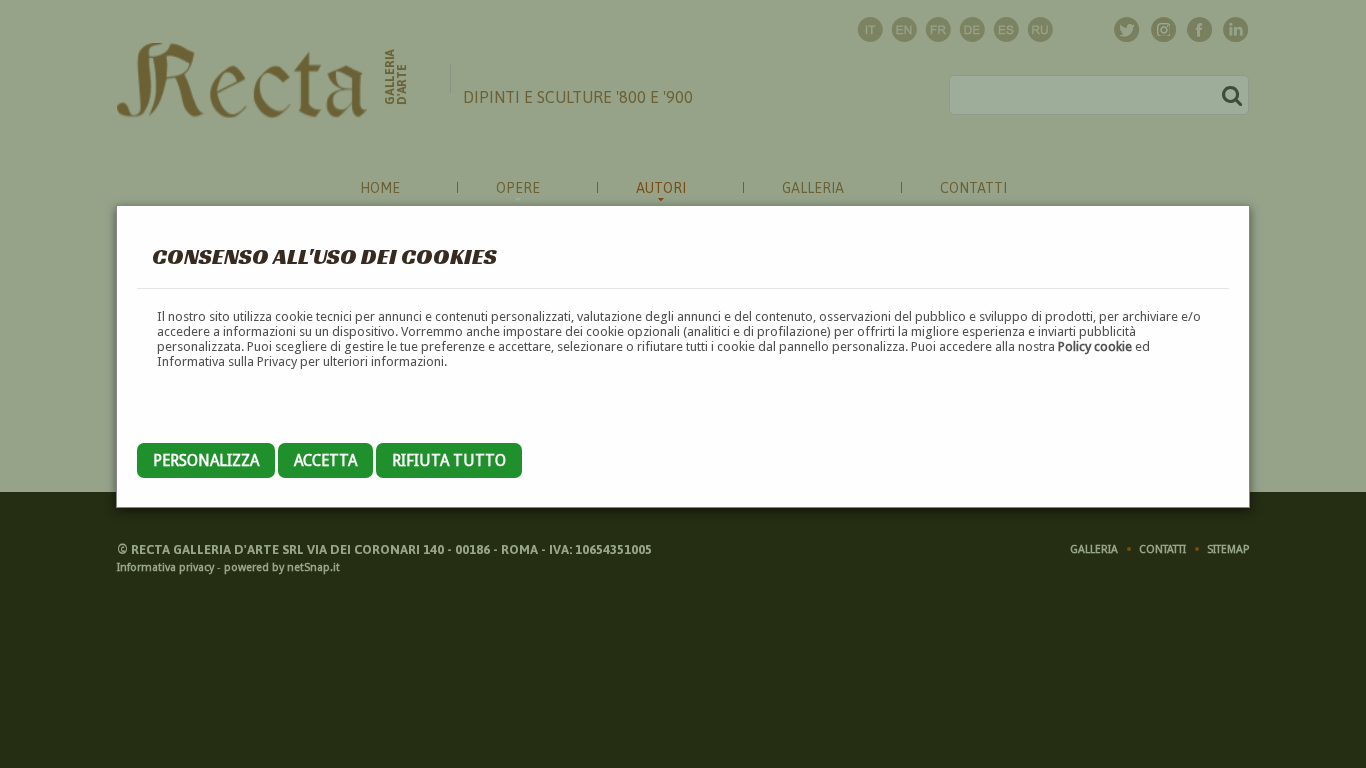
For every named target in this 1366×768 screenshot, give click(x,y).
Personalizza (206, 460)
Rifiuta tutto (449, 460)
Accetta (325, 460)
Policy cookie (1095, 346)
